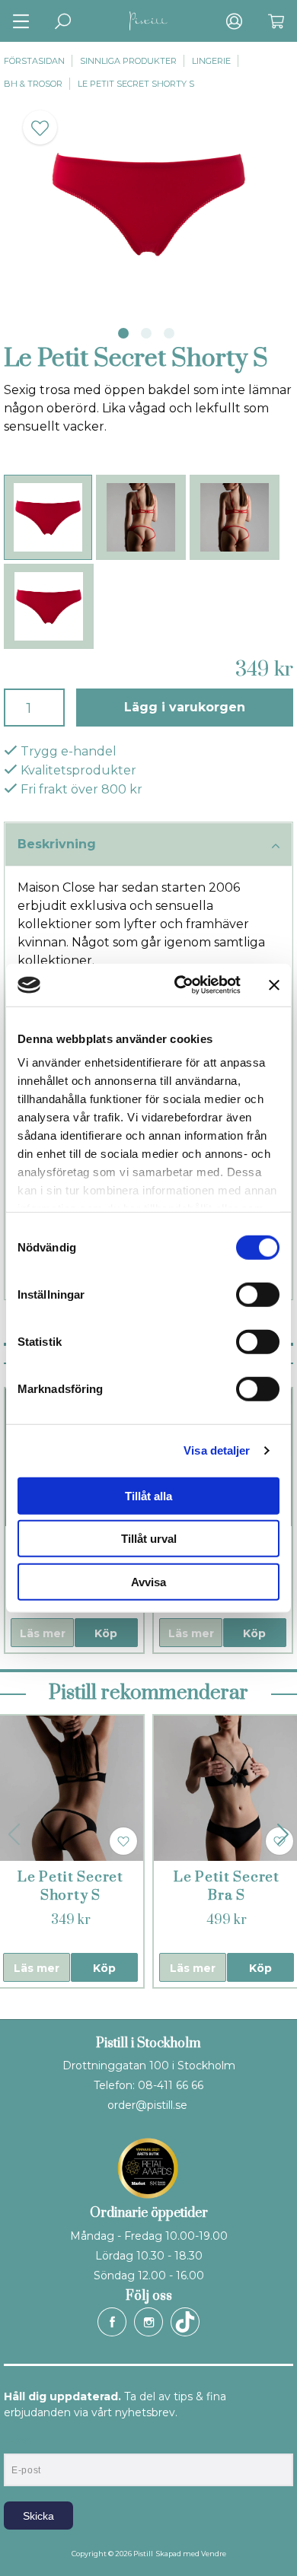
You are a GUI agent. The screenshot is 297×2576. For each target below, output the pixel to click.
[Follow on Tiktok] (185, 2322)
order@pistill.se (147, 2105)
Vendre (214, 2554)
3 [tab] (169, 333)
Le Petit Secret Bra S (227, 1886)
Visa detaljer (217, 1450)
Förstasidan (34, 61)
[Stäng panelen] (274, 985)
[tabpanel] (148, 204)
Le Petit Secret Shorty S (136, 84)
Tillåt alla (148, 1495)
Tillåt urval (149, 1539)
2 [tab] (146, 333)
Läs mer (43, 1633)
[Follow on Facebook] (112, 2322)
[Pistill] (148, 21)
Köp (106, 1633)
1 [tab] (123, 333)
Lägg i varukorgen (185, 707)
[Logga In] (234, 21)
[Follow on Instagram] (148, 2322)
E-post (18, 2441)
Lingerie (211, 61)
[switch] (258, 1294)
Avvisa (148, 1581)
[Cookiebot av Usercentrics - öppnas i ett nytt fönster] (180, 985)
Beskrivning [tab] (57, 844)
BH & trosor (33, 84)
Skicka (38, 2516)
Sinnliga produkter (128, 61)
